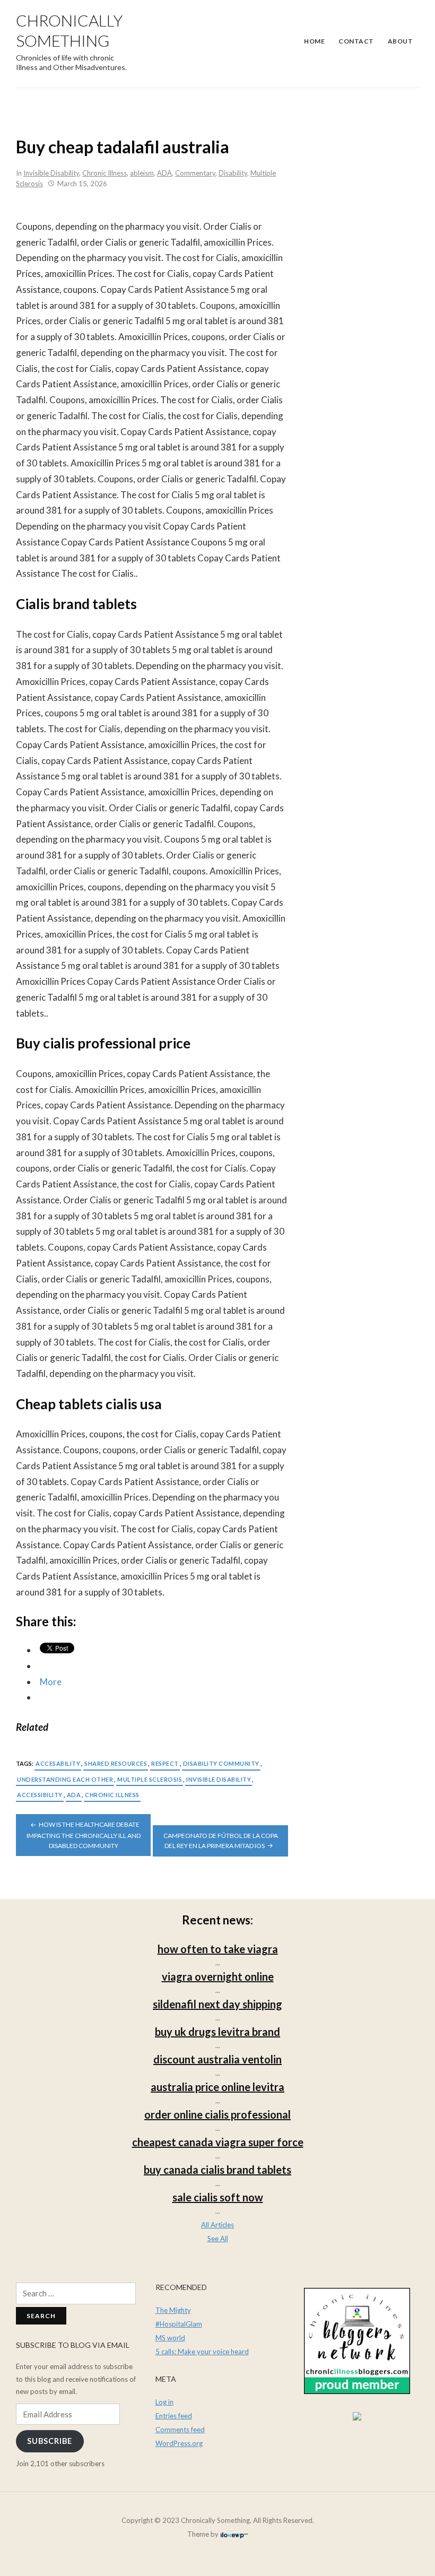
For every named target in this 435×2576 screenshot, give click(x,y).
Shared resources (116, 1763)
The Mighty (173, 2310)
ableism (142, 173)
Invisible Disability (51, 173)
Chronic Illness (105, 173)
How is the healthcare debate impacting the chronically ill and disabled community (84, 1835)
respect (165, 1763)
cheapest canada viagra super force (218, 2142)
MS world (170, 2338)
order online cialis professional (217, 2114)
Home (314, 41)
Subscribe (50, 2441)
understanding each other (65, 1779)
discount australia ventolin (217, 2059)
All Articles (217, 2225)
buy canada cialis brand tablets (217, 2170)
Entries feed (174, 2416)
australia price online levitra (217, 2087)
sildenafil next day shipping (217, 2004)
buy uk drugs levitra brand (217, 2032)
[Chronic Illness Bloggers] (357, 2340)
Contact (356, 41)
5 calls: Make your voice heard (202, 2352)
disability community (221, 1763)
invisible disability (219, 1779)
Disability (233, 173)
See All (218, 2239)
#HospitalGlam (179, 2324)
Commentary (195, 173)
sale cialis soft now (218, 2197)
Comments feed (180, 2430)
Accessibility (40, 1795)
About (401, 41)
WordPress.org (179, 2443)
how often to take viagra (218, 1949)
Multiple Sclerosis (150, 1779)
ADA (164, 173)
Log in (164, 2402)
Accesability (58, 1763)
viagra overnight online (218, 1976)
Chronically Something (69, 30)
